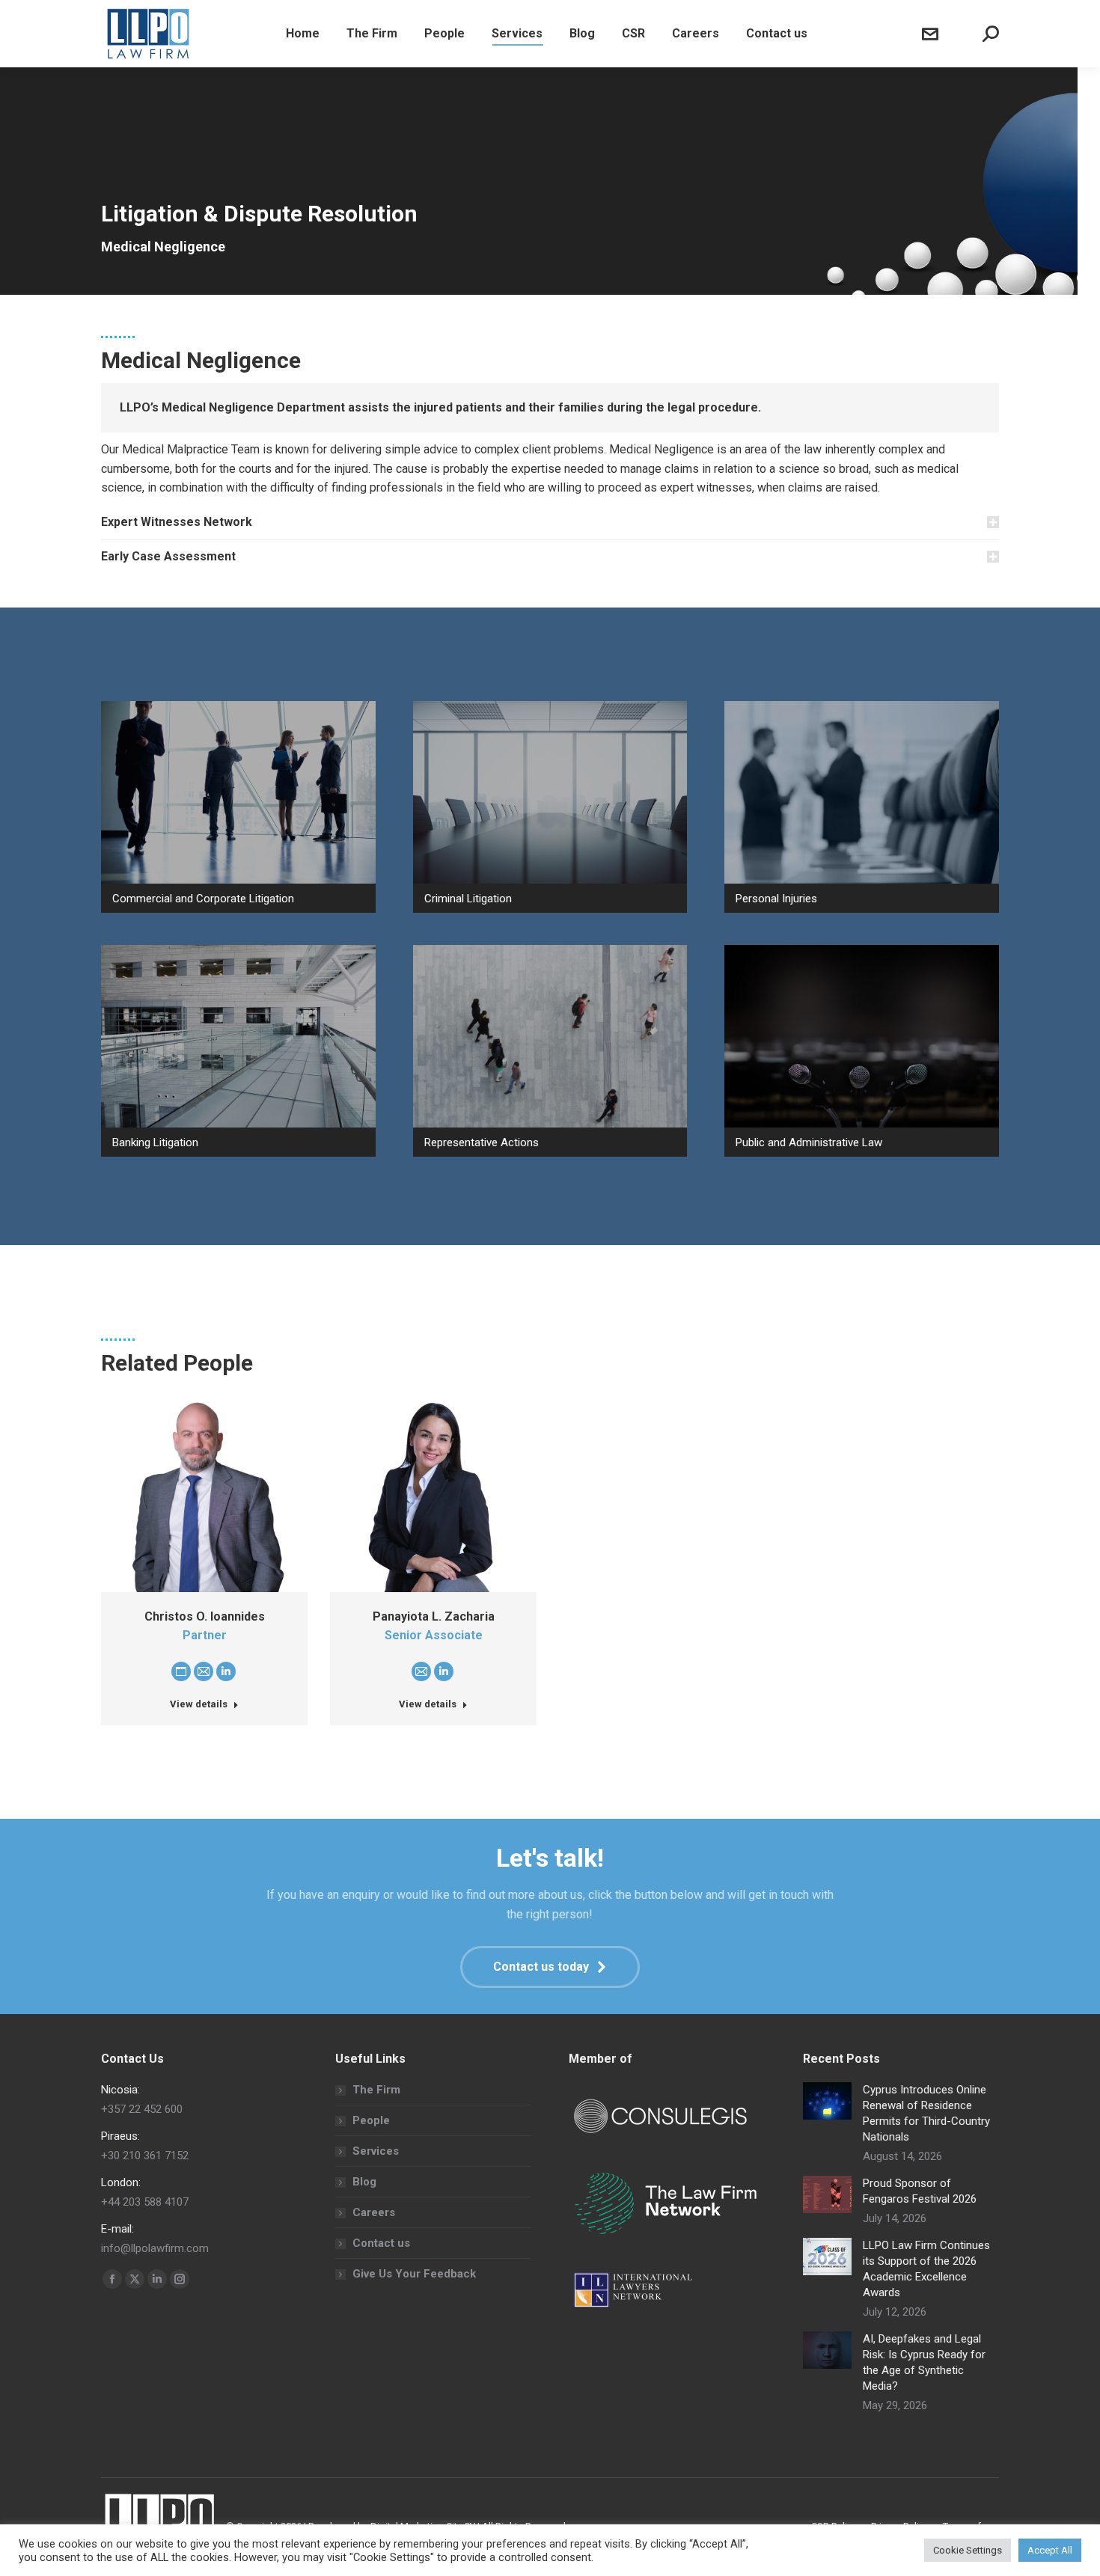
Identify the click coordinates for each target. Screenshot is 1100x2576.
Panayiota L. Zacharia (434, 1616)
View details (199, 1704)
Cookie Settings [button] (968, 2550)
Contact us (381, 2243)
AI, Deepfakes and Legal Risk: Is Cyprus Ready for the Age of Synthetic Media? (924, 2362)
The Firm (376, 2090)
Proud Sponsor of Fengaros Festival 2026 (920, 2191)
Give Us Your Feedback (414, 2274)
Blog (364, 2182)
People (371, 2120)
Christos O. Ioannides (205, 1616)
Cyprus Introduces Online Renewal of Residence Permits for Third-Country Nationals (926, 2113)
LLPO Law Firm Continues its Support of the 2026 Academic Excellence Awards (926, 2269)
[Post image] (827, 2101)
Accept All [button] (1050, 2550)
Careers (374, 2212)
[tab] (550, 522)
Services (376, 2151)
